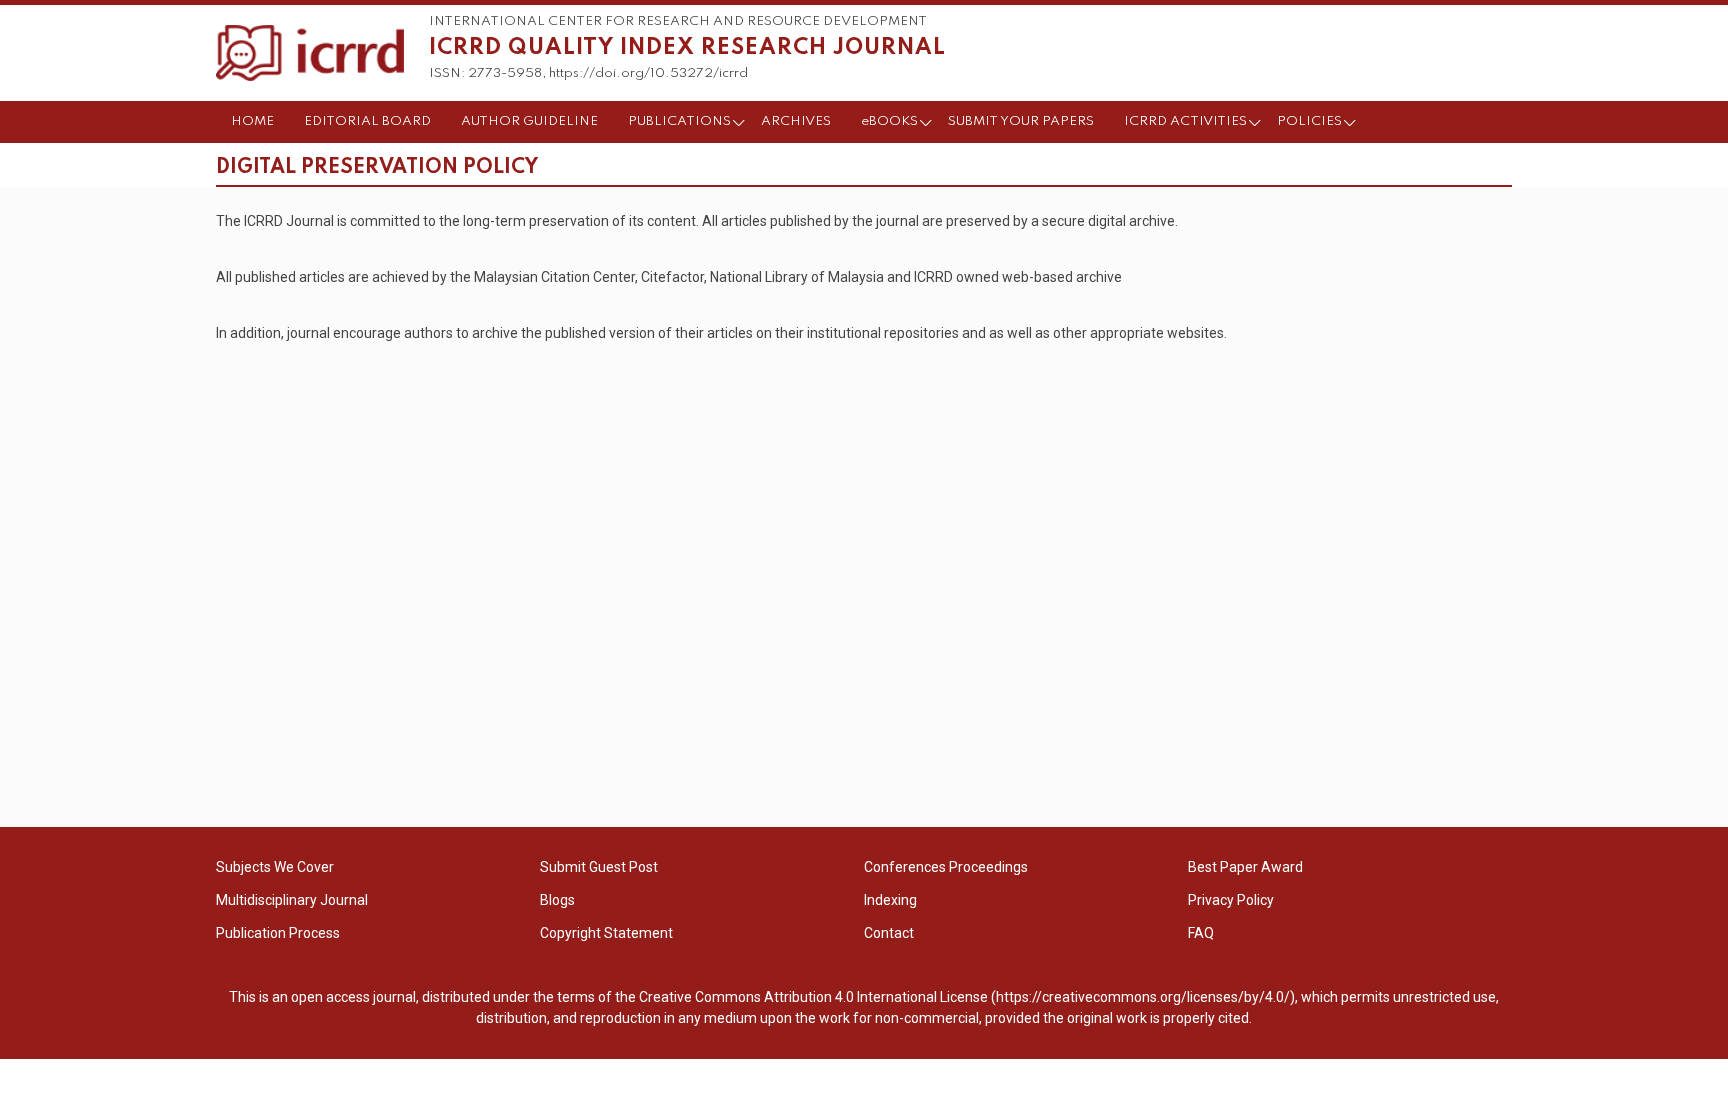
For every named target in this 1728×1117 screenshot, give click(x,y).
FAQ (1201, 933)
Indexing (890, 900)
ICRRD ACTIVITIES (1185, 121)
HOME (252, 121)
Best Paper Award (1245, 867)
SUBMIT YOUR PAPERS (1021, 121)
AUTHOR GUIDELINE (529, 121)
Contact (889, 933)
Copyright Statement (606, 933)
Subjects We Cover (275, 867)
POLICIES (1309, 121)
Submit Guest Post (599, 867)
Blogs (557, 900)
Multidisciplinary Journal (292, 900)
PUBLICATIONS (679, 121)
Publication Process (278, 933)
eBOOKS (889, 121)
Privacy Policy (1231, 900)
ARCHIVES (796, 121)
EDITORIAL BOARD (367, 121)
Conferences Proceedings (946, 867)
